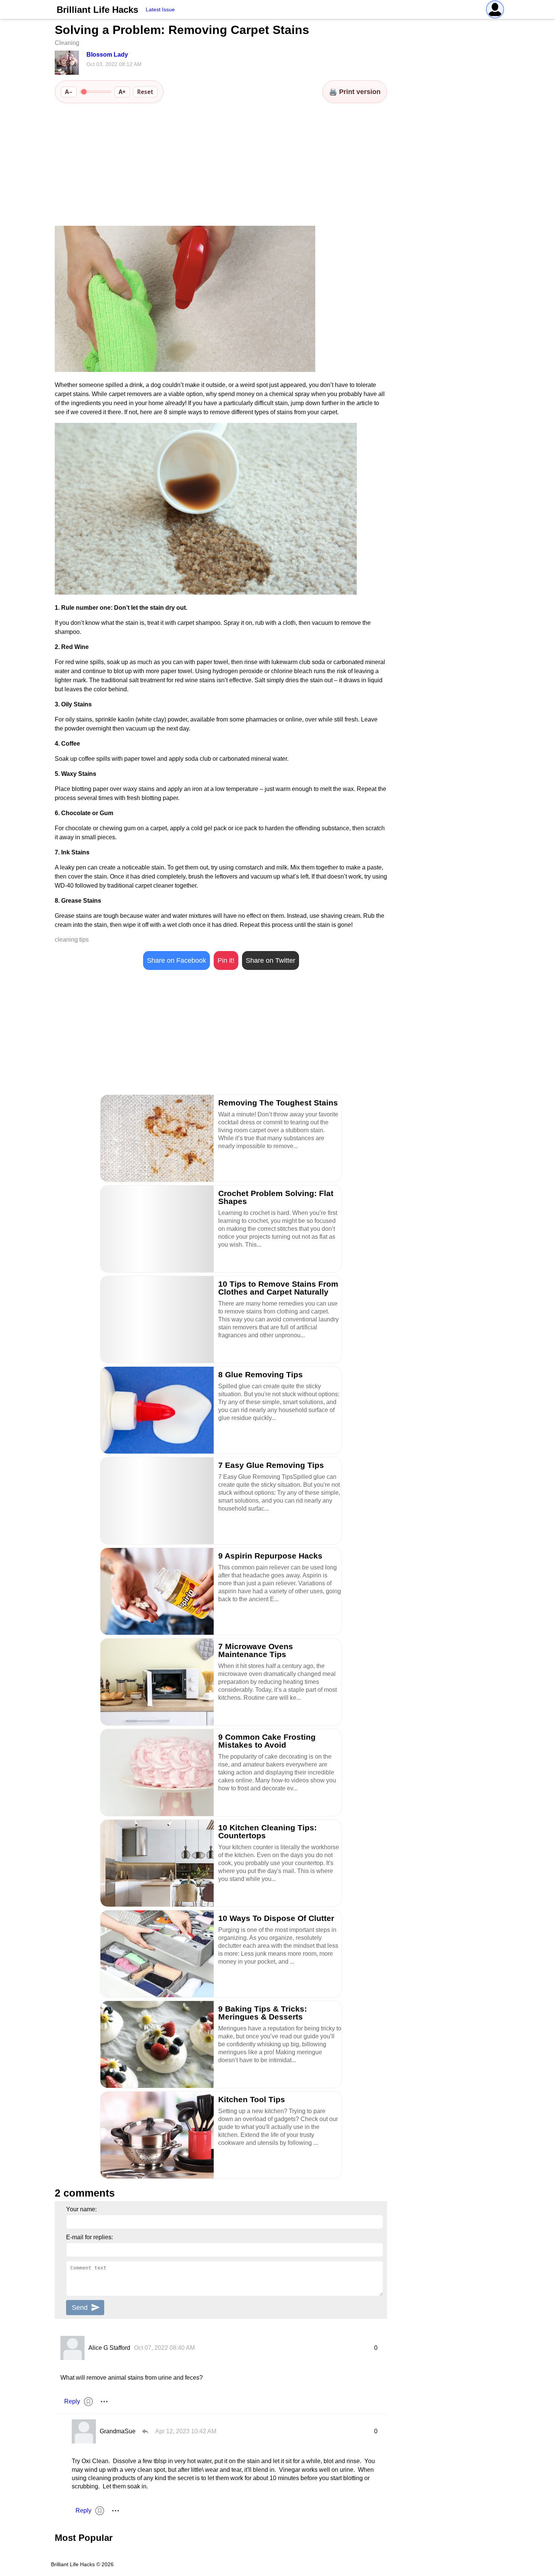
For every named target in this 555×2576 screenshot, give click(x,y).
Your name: (81, 2209)
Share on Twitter (271, 960)
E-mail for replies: (89, 2237)
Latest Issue (160, 9)
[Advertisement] (221, 165)
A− (69, 92)
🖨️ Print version (355, 92)
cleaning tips (72, 940)
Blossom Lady (107, 55)
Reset (145, 92)
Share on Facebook (177, 960)
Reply (72, 2401)
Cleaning (67, 43)
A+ (122, 92)
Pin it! (226, 960)
